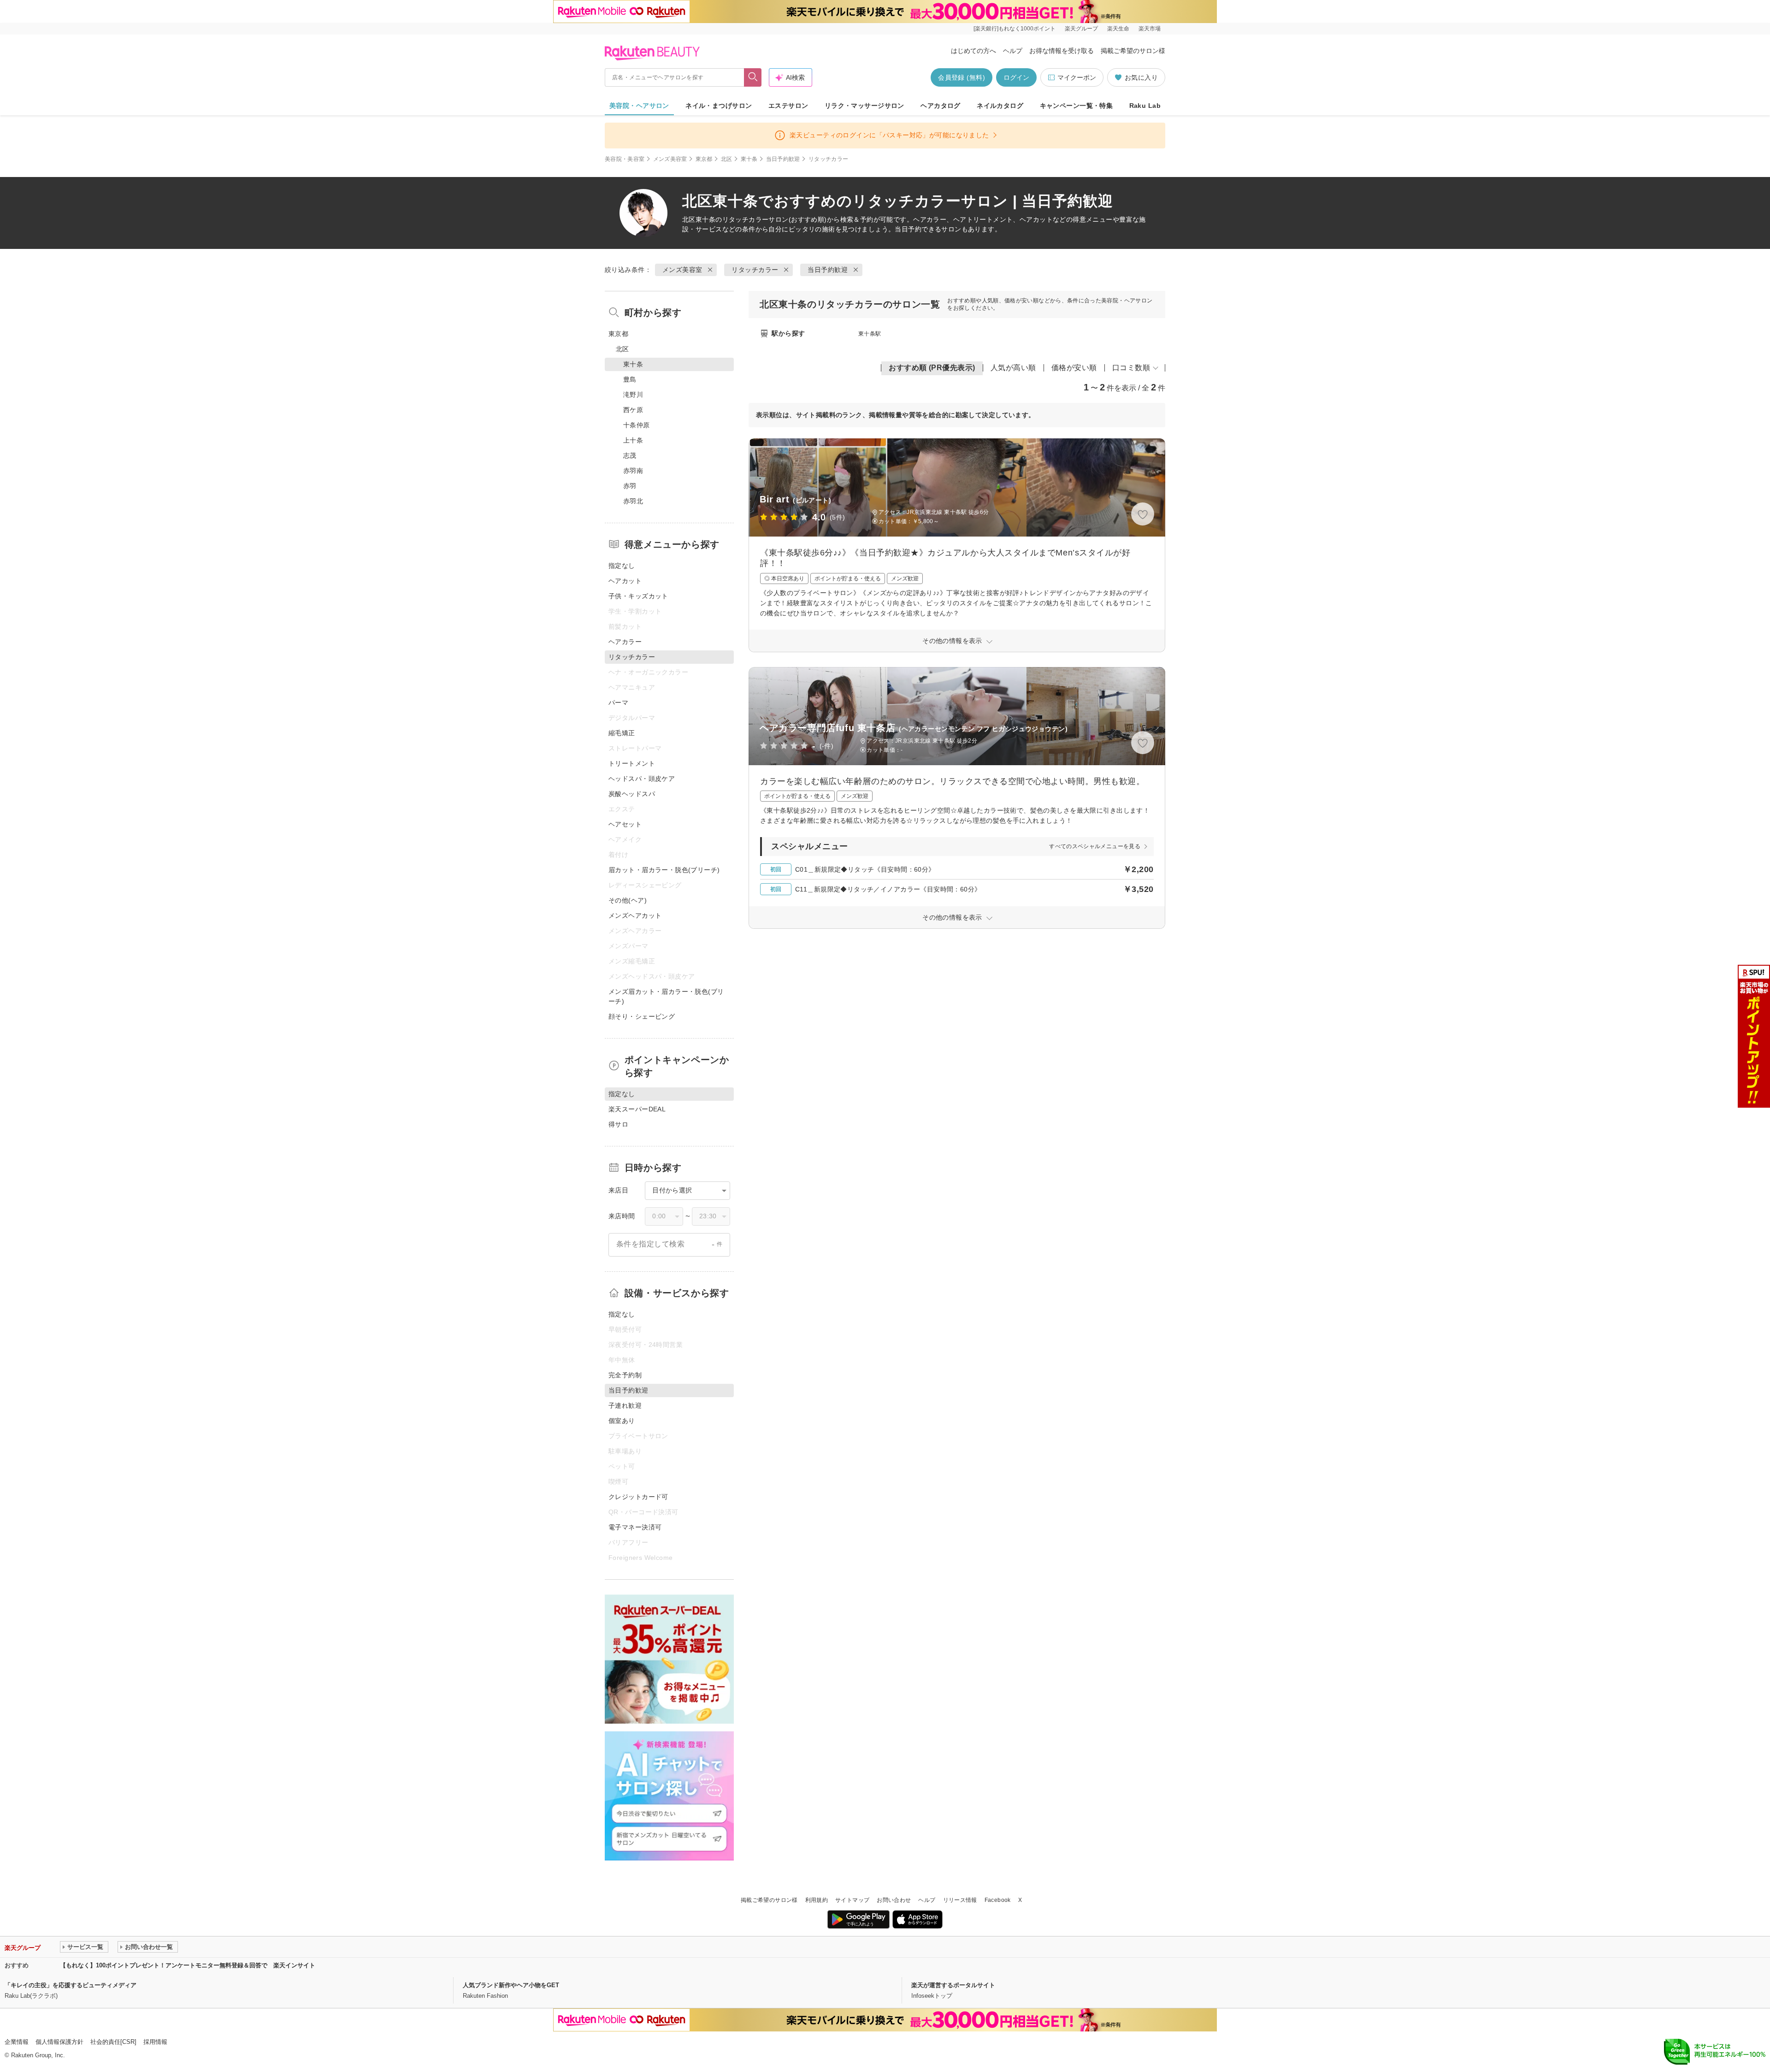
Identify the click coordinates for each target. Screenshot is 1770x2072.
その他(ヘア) (628, 900)
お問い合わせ (894, 1900)
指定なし (622, 566)
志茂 (630, 455)
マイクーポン (1077, 77)
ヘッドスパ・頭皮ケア (642, 779)
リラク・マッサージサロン (864, 106)
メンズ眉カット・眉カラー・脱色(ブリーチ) (666, 996)
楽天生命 (1118, 29)
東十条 (749, 159)
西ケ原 (633, 410)
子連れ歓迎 (625, 1405)
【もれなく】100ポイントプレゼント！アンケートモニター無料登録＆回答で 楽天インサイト (188, 1965)
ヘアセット (625, 824)
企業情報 (17, 2042)
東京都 (704, 159)
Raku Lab (1145, 106)
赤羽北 (633, 501)
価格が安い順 (1074, 368)
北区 (727, 159)
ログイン (1016, 77)
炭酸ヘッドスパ (632, 794)
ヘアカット (625, 581)
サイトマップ (852, 1900)
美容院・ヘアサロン (639, 106)
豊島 (630, 379)
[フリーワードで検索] (753, 77)
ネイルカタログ (1000, 106)
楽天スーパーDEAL (637, 1109)
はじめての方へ (973, 51)
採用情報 (155, 2042)
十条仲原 (637, 425)
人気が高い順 (1013, 368)
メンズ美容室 (670, 159)
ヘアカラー (625, 642)
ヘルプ (1013, 51)
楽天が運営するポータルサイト (953, 1985)
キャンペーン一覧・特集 (1077, 106)
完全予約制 (625, 1375)
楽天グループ (1081, 29)
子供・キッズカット (638, 596)
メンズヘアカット (635, 915)
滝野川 (633, 395)
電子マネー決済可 (635, 1527)
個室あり (622, 1421)
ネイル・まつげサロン (719, 106)
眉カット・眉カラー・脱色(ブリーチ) (664, 870)
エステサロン (788, 106)
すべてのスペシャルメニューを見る (1095, 846)
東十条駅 (870, 334)
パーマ (618, 702)
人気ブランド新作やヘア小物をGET (511, 1985)
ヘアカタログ (941, 106)
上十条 (633, 440)
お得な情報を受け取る (1062, 51)
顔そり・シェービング (642, 1016)
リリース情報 (960, 1900)
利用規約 (817, 1900)
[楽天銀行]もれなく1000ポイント (1015, 29)
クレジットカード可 (638, 1497)
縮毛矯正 (622, 733)
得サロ (618, 1124)
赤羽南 (633, 471)
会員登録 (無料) (962, 77)
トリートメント (632, 763)
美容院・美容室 (625, 159)
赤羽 (630, 486)
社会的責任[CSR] (113, 2042)
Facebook (998, 1900)
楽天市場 (1150, 29)
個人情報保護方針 (59, 2042)
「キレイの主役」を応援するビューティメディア (71, 1985)
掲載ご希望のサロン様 (1133, 51)
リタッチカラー (746, 219)
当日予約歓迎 (783, 159)
